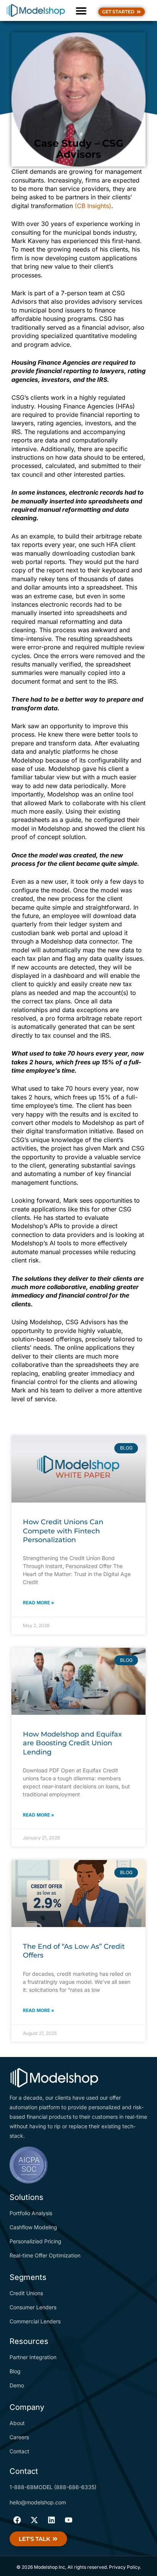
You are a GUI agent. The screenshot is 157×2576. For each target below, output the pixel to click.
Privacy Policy (124, 2567)
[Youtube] (69, 2520)
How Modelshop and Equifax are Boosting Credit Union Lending (72, 1743)
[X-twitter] (34, 2520)
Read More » (38, 1603)
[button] (81, 10)
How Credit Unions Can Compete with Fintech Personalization (63, 1531)
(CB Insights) (93, 206)
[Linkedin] (51, 2520)
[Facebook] (17, 2520)
